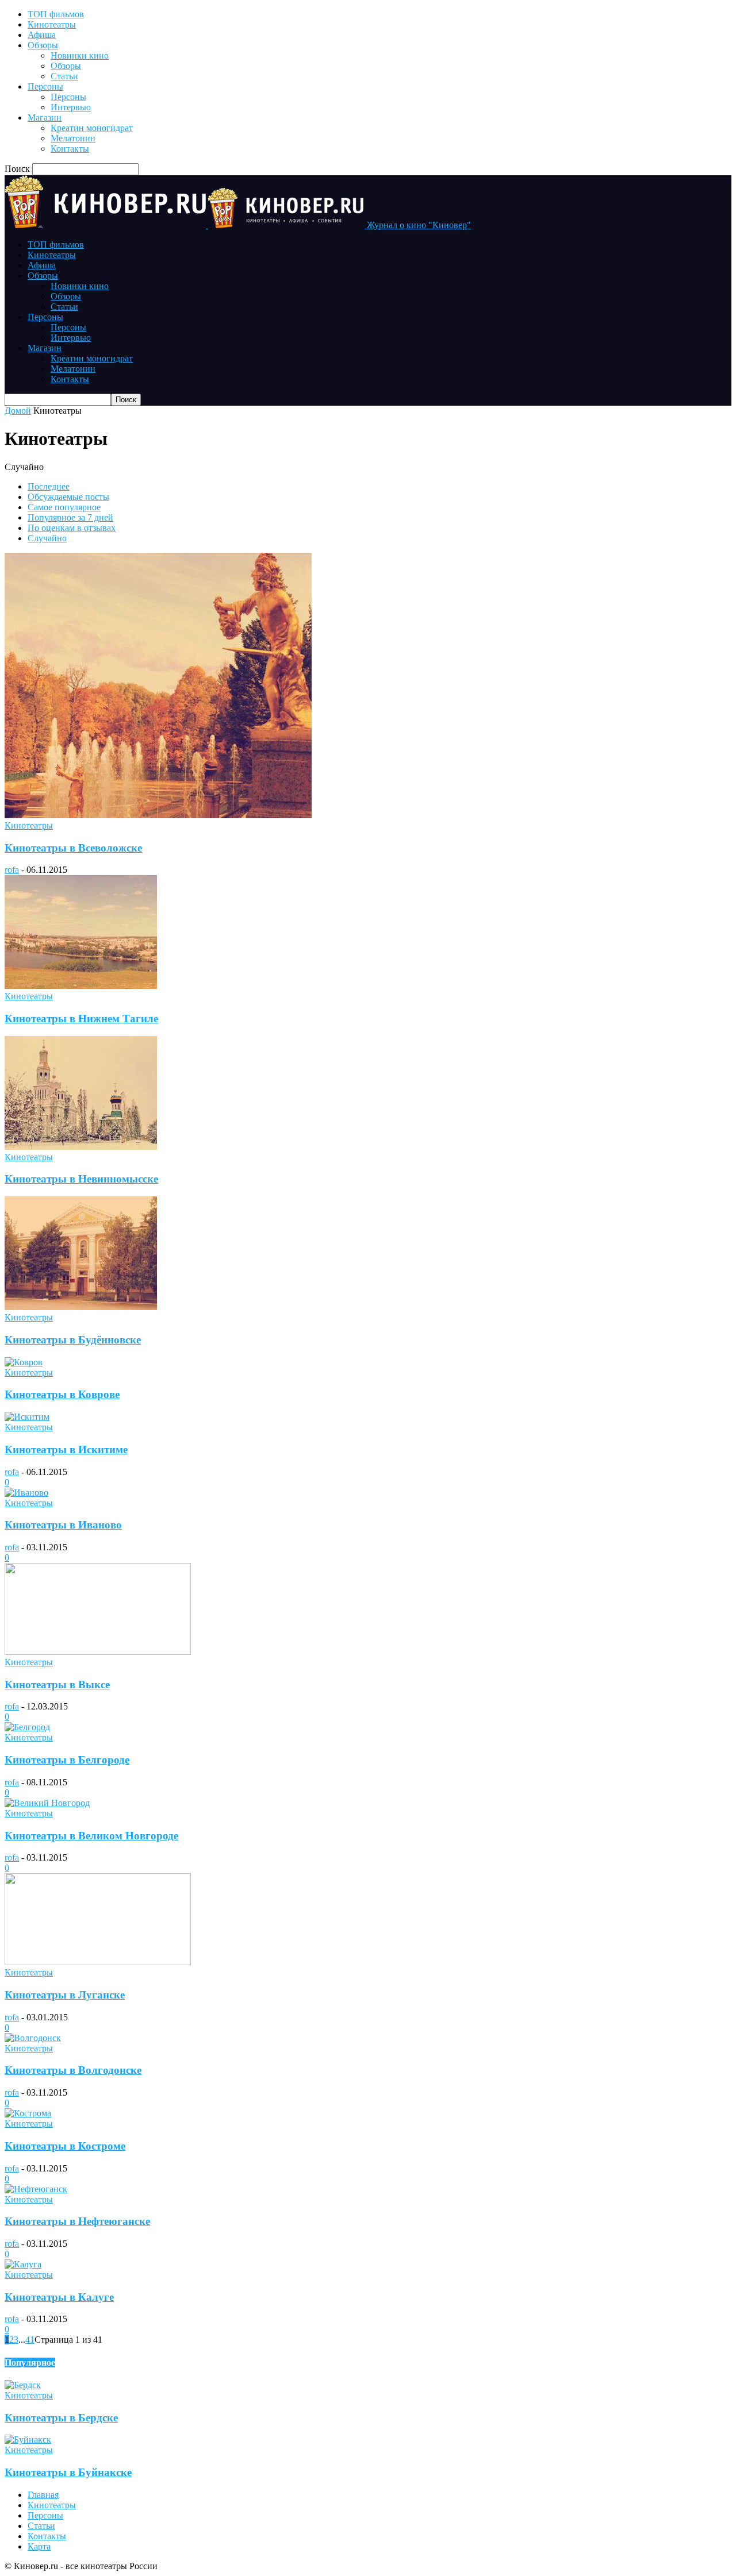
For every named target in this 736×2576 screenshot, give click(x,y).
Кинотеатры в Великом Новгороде (91, 1836)
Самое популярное (64, 507)
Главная (43, 2495)
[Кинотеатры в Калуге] (23, 2264)
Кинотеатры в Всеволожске (73, 848)
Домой (18, 411)
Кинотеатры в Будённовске (73, 1340)
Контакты (70, 149)
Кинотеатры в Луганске (65, 1995)
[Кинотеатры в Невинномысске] (81, 1147)
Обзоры (43, 45)
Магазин (45, 118)
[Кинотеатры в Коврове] (24, 1362)
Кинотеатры (52, 24)
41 (30, 2340)
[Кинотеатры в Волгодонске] (33, 2038)
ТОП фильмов (56, 14)
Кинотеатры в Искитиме (66, 1449)
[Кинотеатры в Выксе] (98, 1652)
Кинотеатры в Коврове (62, 1394)
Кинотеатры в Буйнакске (68, 2472)
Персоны (45, 86)
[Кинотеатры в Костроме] (28, 2113)
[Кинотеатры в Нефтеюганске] (36, 2189)
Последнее (49, 486)
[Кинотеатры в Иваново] (26, 1493)
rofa (12, 870)
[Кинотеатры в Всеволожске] (158, 815)
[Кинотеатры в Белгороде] (27, 1727)
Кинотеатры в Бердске (61, 2418)
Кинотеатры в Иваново (63, 1525)
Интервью (71, 107)
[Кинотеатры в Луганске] (98, 1962)
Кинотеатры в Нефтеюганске (77, 2221)
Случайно (47, 538)
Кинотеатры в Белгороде (67, 1760)
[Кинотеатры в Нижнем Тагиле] (81, 986)
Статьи (64, 76)
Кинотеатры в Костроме (65, 2146)
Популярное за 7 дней (70, 517)
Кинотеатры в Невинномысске (81, 1179)
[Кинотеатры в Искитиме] (27, 1417)
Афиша (42, 35)
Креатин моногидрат (92, 128)
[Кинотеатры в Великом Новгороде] (47, 1803)
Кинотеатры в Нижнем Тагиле (81, 1019)
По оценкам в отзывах (72, 528)
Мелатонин (73, 138)
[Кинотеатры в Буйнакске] (28, 2440)
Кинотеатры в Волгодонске (73, 2070)
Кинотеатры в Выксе (57, 1684)
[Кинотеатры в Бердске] (23, 2385)
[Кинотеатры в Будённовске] (81, 1307)
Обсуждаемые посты (68, 497)
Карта (39, 2546)
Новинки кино (80, 55)
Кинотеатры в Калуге (59, 2297)
